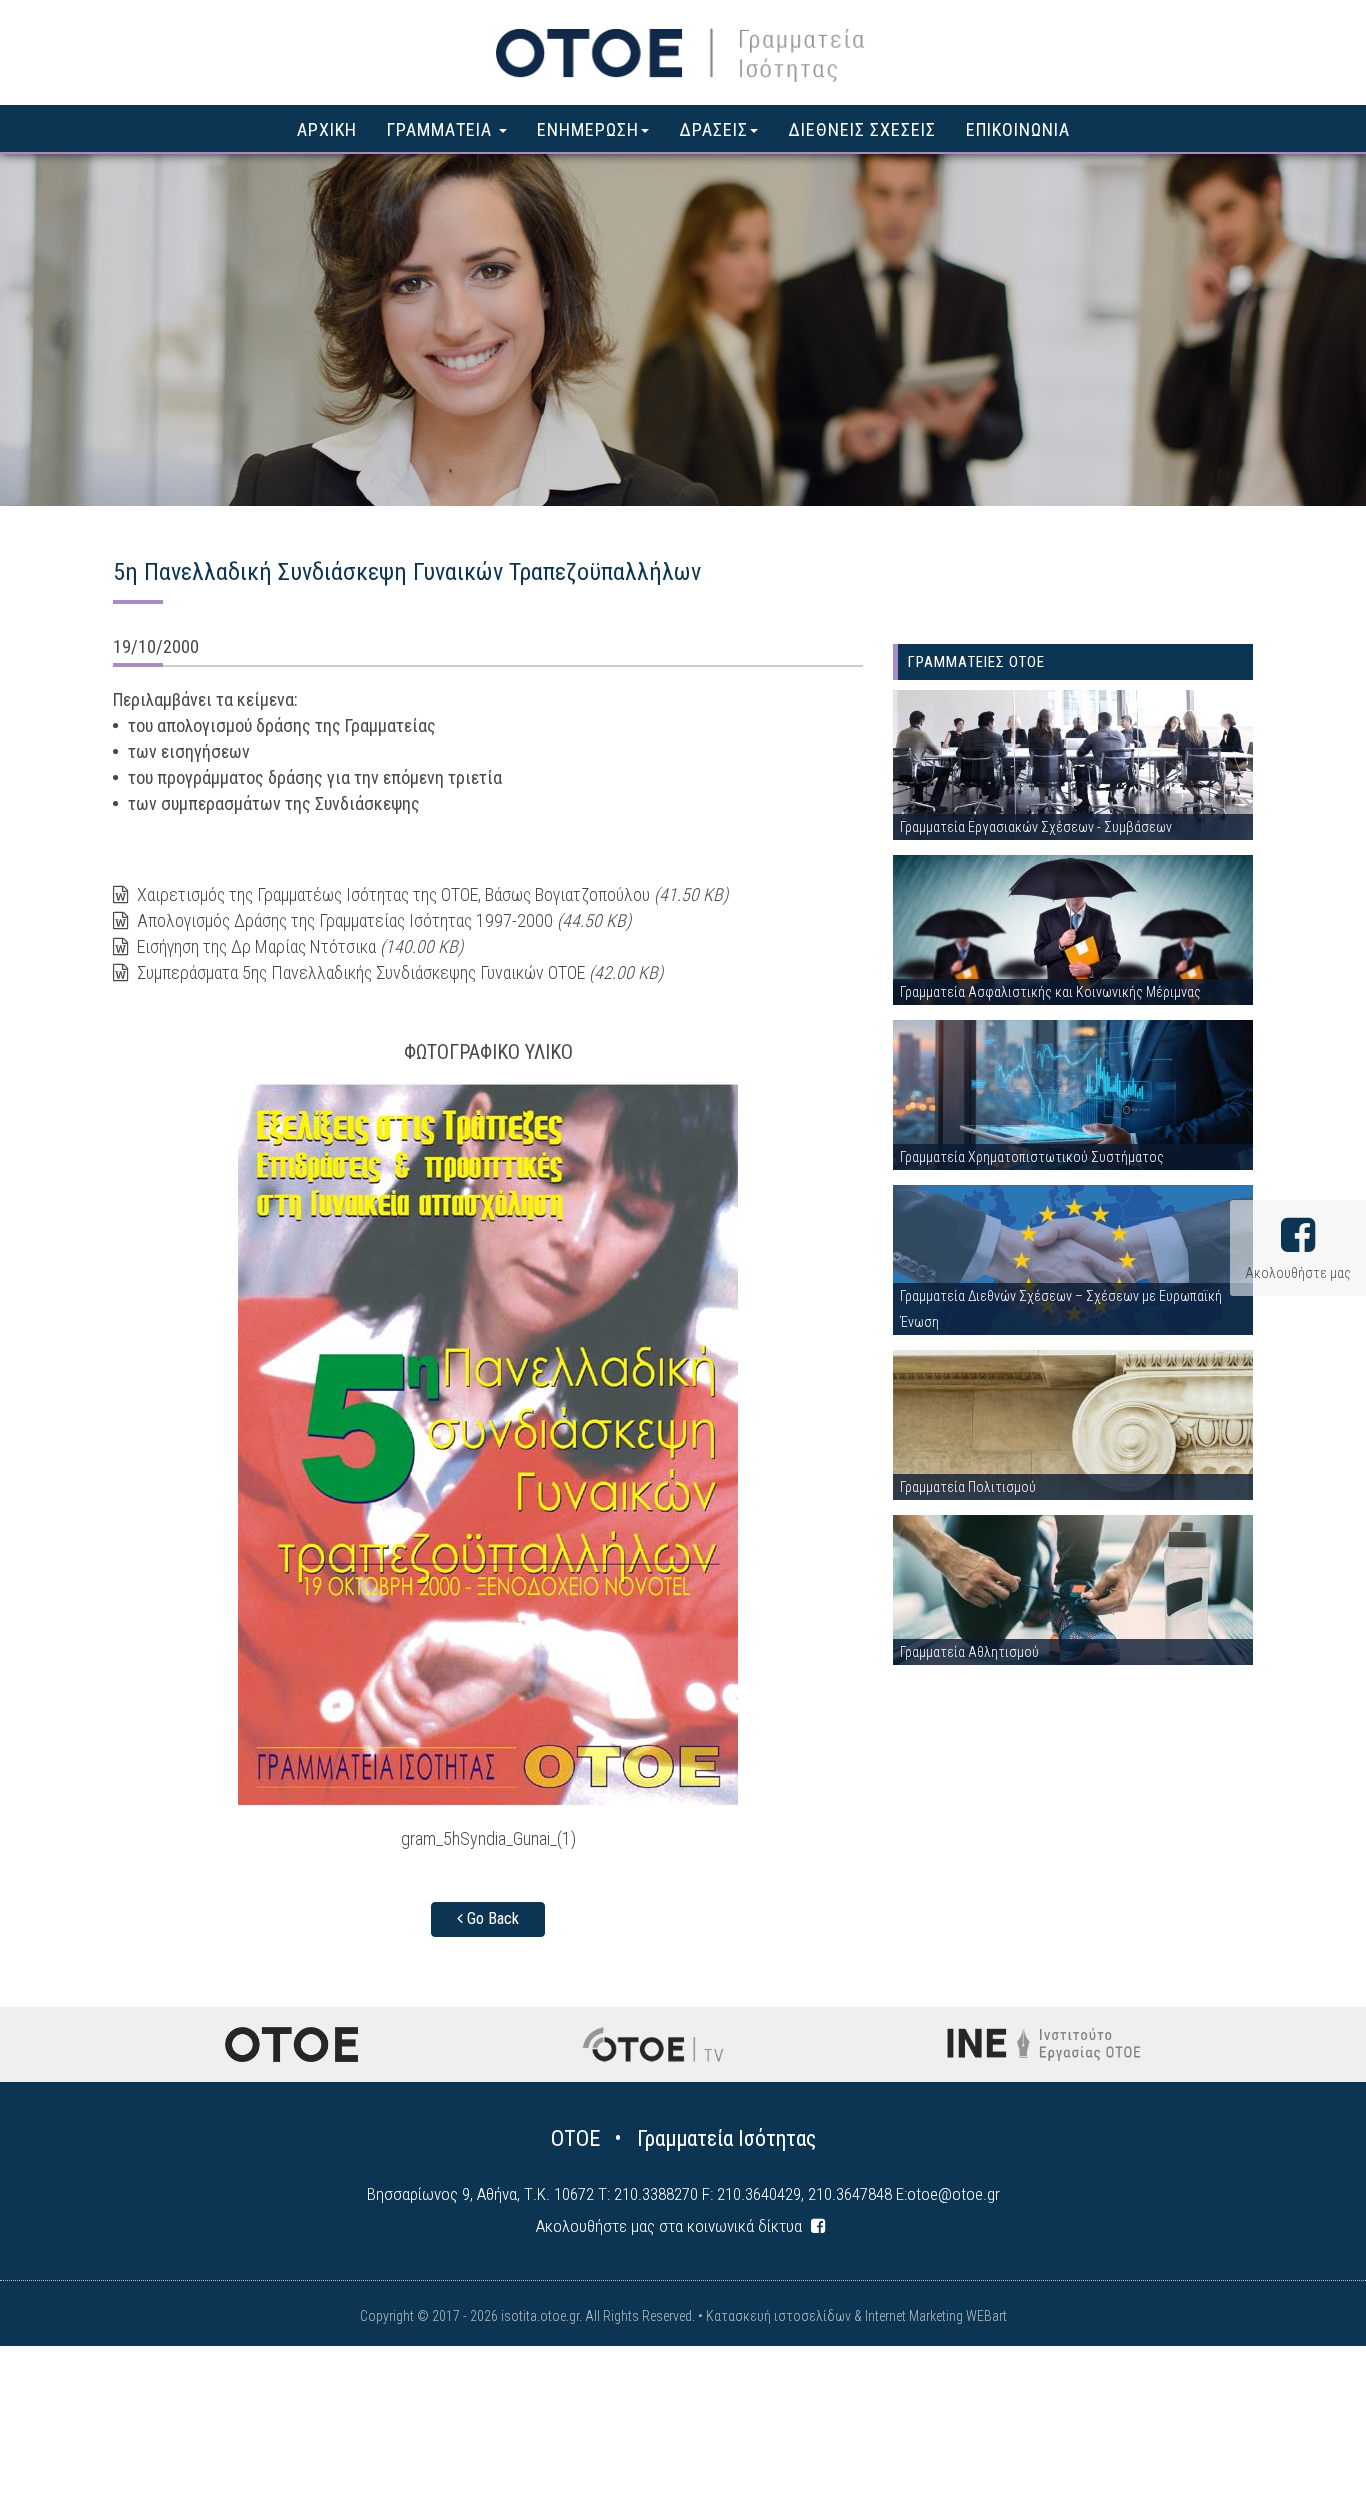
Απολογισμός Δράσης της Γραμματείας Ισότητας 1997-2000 (382, 920)
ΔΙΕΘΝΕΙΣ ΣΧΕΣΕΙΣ (862, 129)
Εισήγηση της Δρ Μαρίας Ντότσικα (298, 946)
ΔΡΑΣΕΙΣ (713, 129)
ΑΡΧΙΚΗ (327, 129)
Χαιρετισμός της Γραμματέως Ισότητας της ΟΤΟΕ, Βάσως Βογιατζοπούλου (430, 894)
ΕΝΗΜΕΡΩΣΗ (588, 129)
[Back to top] (1306, 2436)
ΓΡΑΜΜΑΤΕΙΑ (442, 129)
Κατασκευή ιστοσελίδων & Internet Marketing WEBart (856, 2316)
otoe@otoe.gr (953, 2194)
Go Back (491, 1918)
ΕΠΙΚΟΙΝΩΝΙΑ (1018, 129)
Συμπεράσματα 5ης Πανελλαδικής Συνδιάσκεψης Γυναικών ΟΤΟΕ (398, 972)
